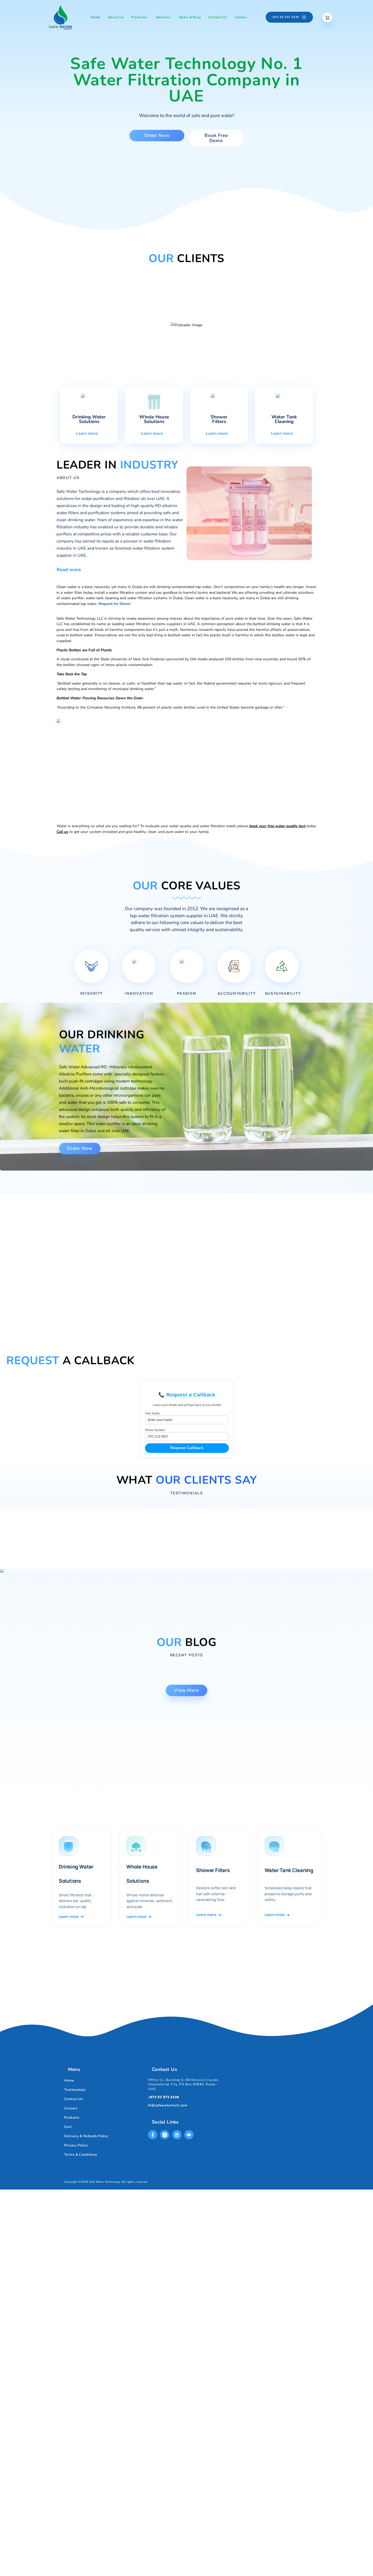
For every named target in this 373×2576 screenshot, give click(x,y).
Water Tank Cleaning (284, 419)
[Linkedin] (177, 2135)
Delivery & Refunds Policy (86, 2136)
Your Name (152, 1413)
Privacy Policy (76, 2145)
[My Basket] (327, 18)
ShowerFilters (219, 419)
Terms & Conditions (81, 2155)
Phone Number (155, 1430)
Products (72, 2118)
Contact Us (73, 2099)
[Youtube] (189, 2135)
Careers (71, 2108)
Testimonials (75, 2090)
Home (69, 2080)
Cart (68, 2127)
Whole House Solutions (154, 419)
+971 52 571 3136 (164, 2097)
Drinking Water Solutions (89, 419)
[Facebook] (153, 2135)
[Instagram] (165, 2135)
